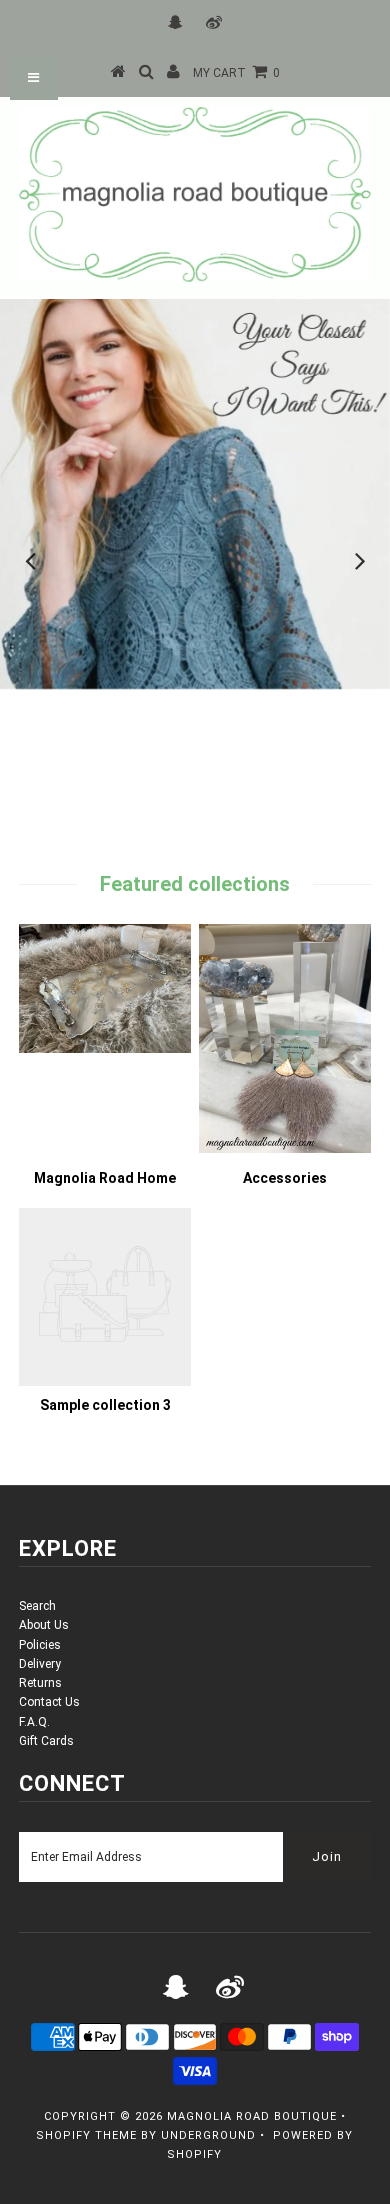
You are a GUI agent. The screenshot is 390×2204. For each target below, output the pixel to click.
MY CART (236, 73)
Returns (40, 1683)
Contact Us (49, 1702)
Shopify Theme (86, 2135)
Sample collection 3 (105, 1405)
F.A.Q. (34, 1722)
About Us (44, 1625)
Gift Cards (46, 1741)
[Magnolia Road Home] (105, 1049)
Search (37, 1606)
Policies (40, 1645)
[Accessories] (285, 1149)
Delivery (40, 1664)
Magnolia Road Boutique (252, 2116)
